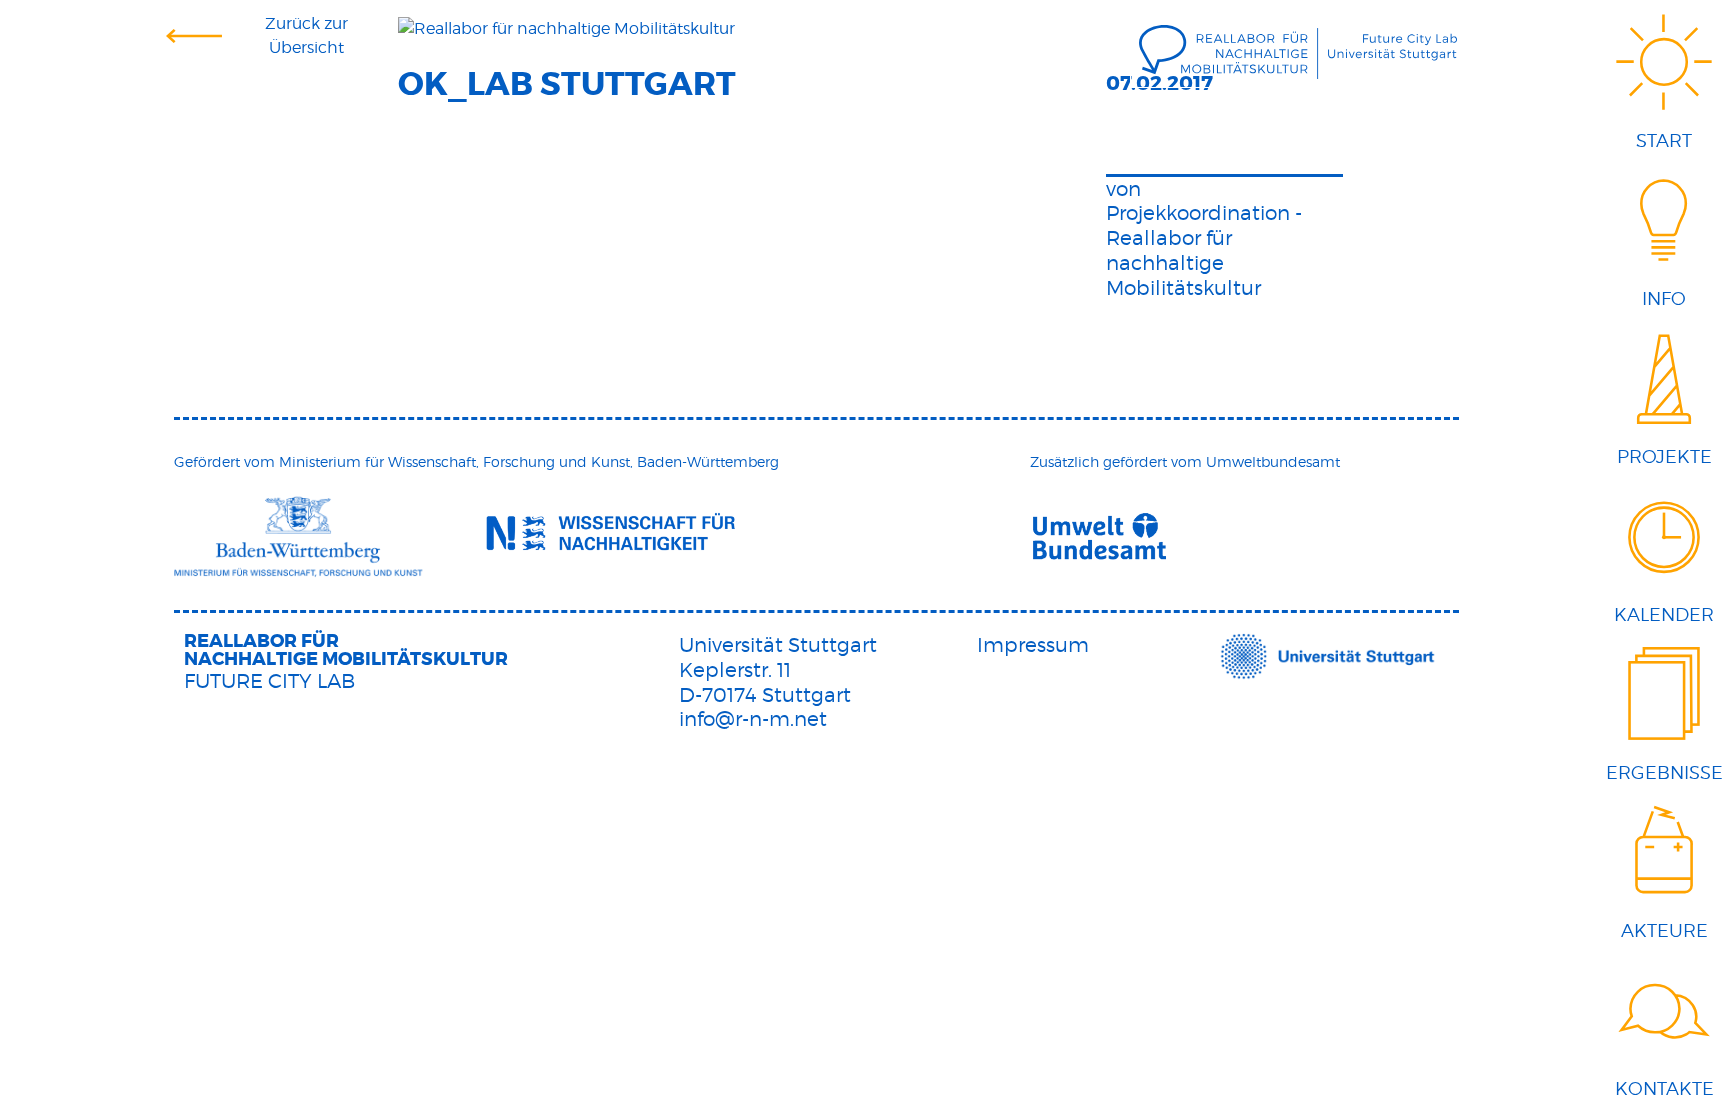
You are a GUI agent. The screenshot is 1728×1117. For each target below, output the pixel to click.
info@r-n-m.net (753, 719)
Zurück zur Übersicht (306, 35)
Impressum (1033, 645)
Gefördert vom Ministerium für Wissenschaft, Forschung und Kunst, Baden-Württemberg (476, 461)
